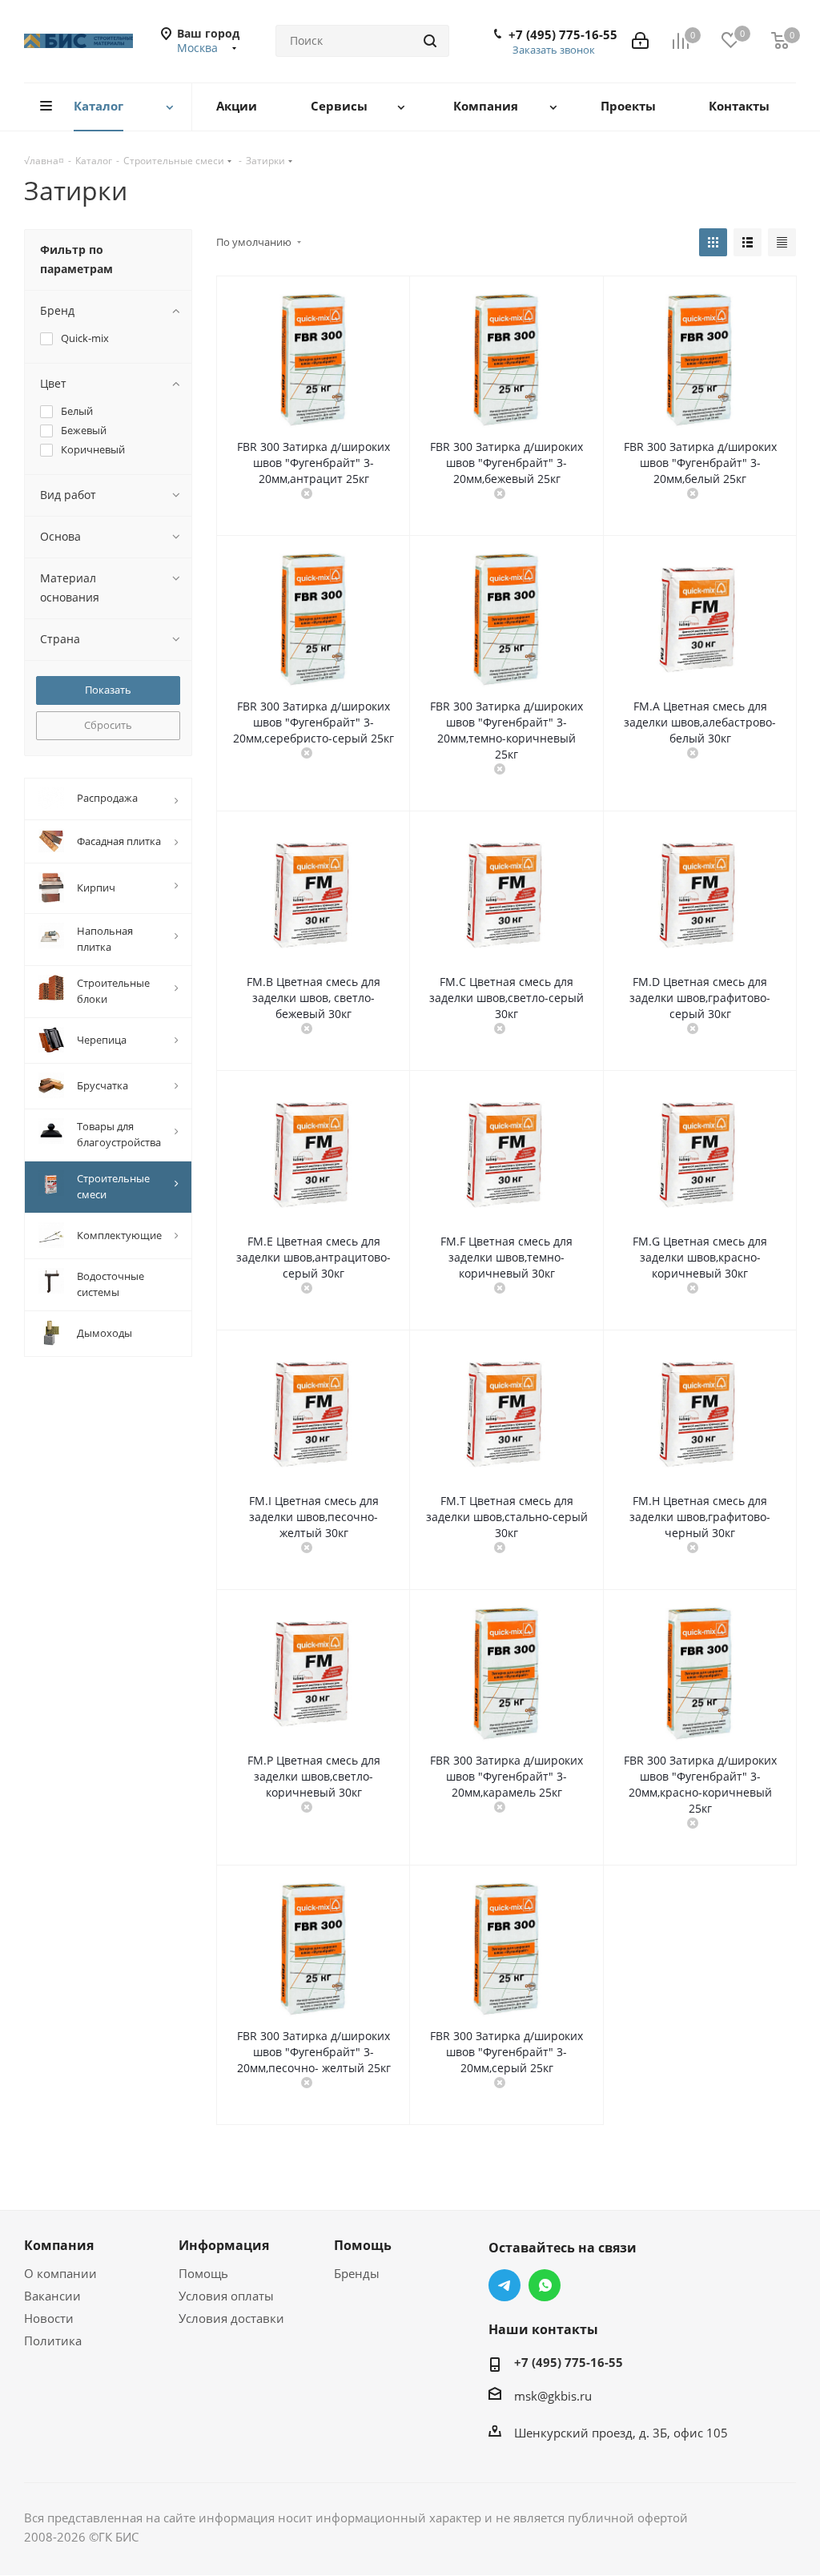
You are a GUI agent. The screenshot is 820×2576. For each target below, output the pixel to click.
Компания (59, 2245)
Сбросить (108, 725)
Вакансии (52, 2296)
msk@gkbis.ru (553, 2396)
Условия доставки (231, 2318)
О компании (60, 2273)
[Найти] (430, 41)
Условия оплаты (226, 2296)
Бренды (357, 2273)
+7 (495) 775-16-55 (563, 34)
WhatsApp (545, 2285)
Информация (224, 2245)
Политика (53, 2341)
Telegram (504, 2285)
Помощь (203, 2273)
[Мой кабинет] (640, 41)
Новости (49, 2318)
